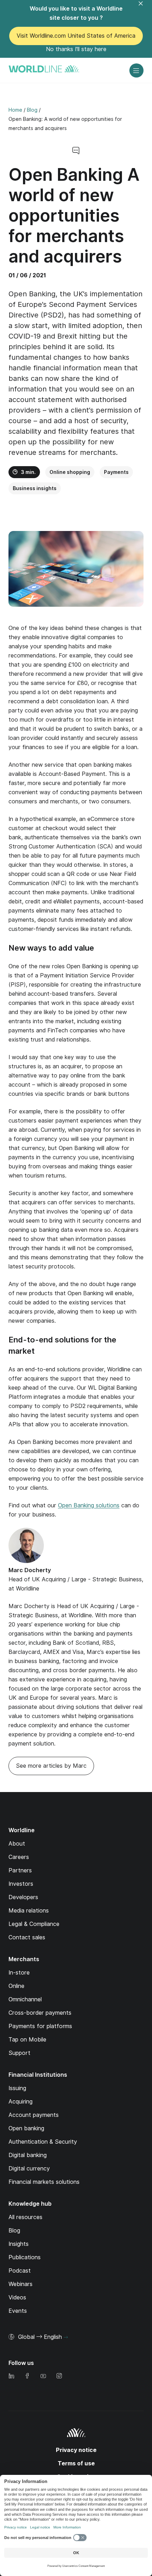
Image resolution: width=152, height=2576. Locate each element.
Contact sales (27, 1937)
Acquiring (21, 2102)
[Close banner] (145, 8)
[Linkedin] (11, 2376)
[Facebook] (27, 2376)
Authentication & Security (43, 2142)
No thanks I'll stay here (76, 49)
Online (16, 1986)
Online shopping (70, 472)
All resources (25, 2217)
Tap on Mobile (27, 2040)
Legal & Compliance (34, 1924)
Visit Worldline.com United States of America (76, 36)
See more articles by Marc (51, 1766)
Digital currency (29, 2169)
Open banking (26, 2128)
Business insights (35, 488)
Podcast (20, 2271)
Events (18, 2311)
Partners (20, 1870)
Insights (19, 2244)
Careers (19, 1857)
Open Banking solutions (89, 1505)
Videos (17, 2297)
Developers (23, 1897)
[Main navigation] (136, 70)
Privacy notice (76, 2450)
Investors (21, 1884)
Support (19, 2053)
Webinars (21, 2284)
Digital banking (28, 2155)
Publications (25, 2257)
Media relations (29, 1911)
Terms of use (76, 2463)
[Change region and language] (66, 2337)
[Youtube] (43, 2376)
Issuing (17, 2088)
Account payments (34, 2115)
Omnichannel (25, 1999)
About (17, 1844)
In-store (19, 1973)
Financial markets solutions (44, 2182)
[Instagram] (59, 2376)
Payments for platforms (40, 2026)
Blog (14, 2231)
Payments (116, 472)
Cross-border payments (40, 2013)
